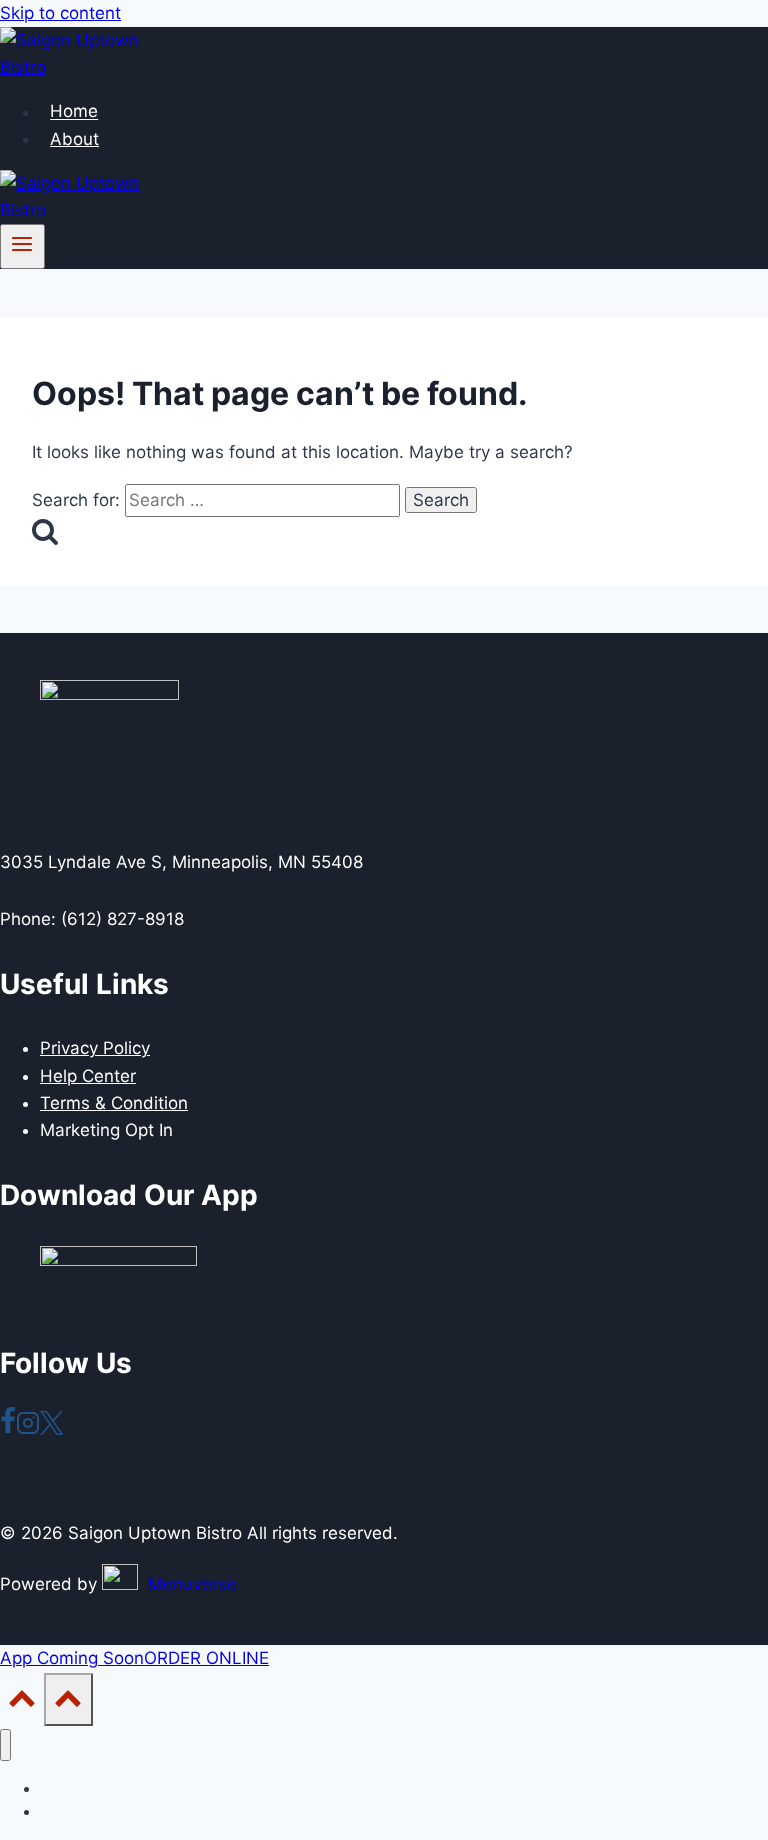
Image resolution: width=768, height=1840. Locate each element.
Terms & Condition (114, 1103)
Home (74, 112)
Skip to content (60, 13)
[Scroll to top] (22, 1703)
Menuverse (192, 1584)
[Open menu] (22, 246)
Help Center (88, 1076)
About (74, 139)
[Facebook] (8, 1429)
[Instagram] (28, 1429)
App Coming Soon (72, 1658)
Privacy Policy (95, 1048)
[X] (51, 1429)
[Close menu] (5, 1745)
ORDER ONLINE (206, 1658)
